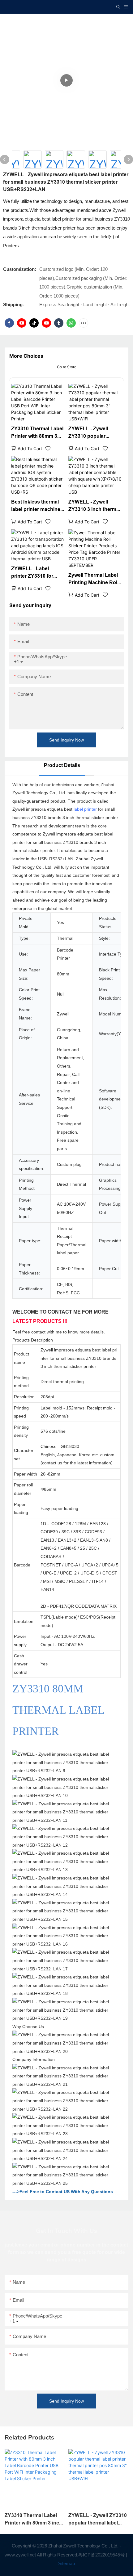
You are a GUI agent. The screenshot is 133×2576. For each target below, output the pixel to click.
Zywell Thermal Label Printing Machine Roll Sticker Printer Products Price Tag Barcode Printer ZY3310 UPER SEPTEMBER (93, 579)
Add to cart (30, 448)
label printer (85, 809)
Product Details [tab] (62, 765)
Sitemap (66, 2563)
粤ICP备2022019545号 (101, 2555)
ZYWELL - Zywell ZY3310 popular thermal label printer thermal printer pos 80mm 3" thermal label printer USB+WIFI (94, 433)
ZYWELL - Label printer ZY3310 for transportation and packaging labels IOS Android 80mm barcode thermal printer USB (36, 573)
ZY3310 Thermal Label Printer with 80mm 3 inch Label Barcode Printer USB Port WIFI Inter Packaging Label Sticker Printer (37, 433)
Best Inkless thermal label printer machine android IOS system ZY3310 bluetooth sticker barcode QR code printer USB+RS (36, 506)
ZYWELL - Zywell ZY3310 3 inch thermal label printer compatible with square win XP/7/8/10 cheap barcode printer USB (94, 506)
